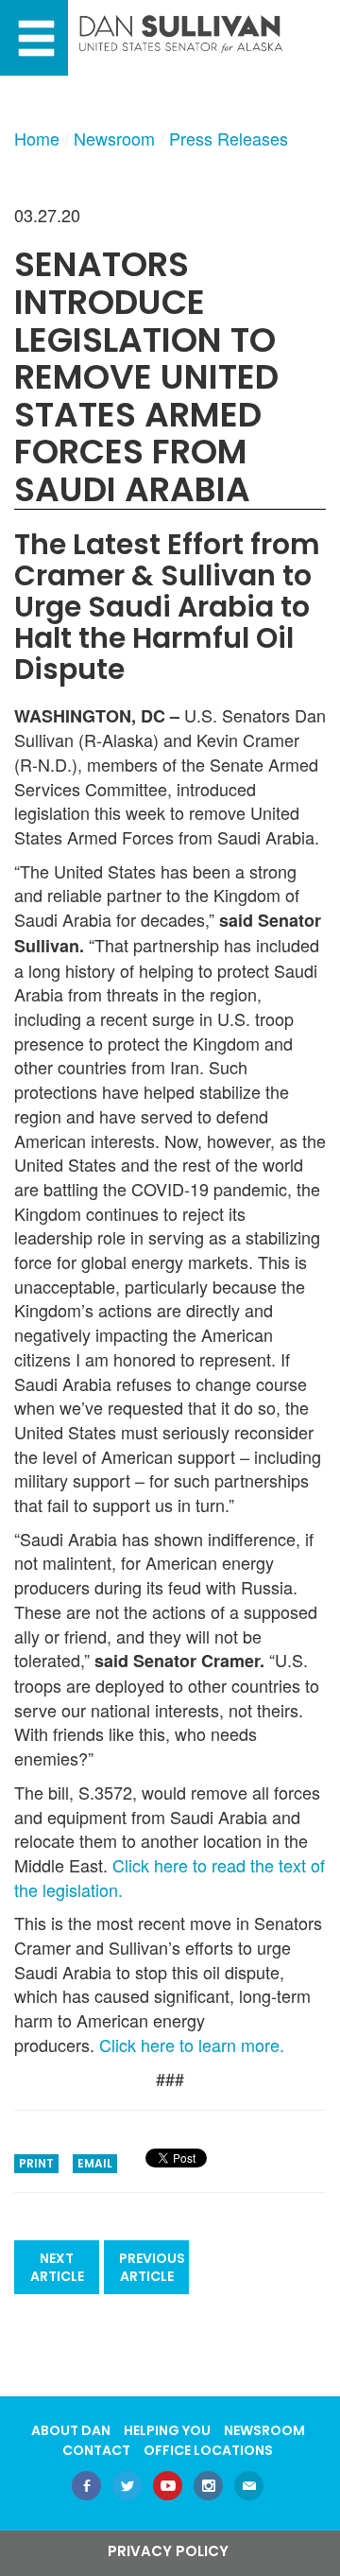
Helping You (167, 2430)
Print (36, 2163)
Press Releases (229, 138)
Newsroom (114, 138)
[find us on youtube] (168, 2488)
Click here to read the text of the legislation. (170, 1877)
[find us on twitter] (127, 2488)
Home (37, 138)
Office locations (208, 2450)
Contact (96, 2450)
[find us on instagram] (208, 2488)
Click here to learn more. (192, 2045)
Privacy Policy (168, 2551)
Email (95, 2163)
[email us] (249, 2488)
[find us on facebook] (86, 2488)
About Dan (71, 2430)
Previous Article (152, 2267)
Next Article (57, 2267)
